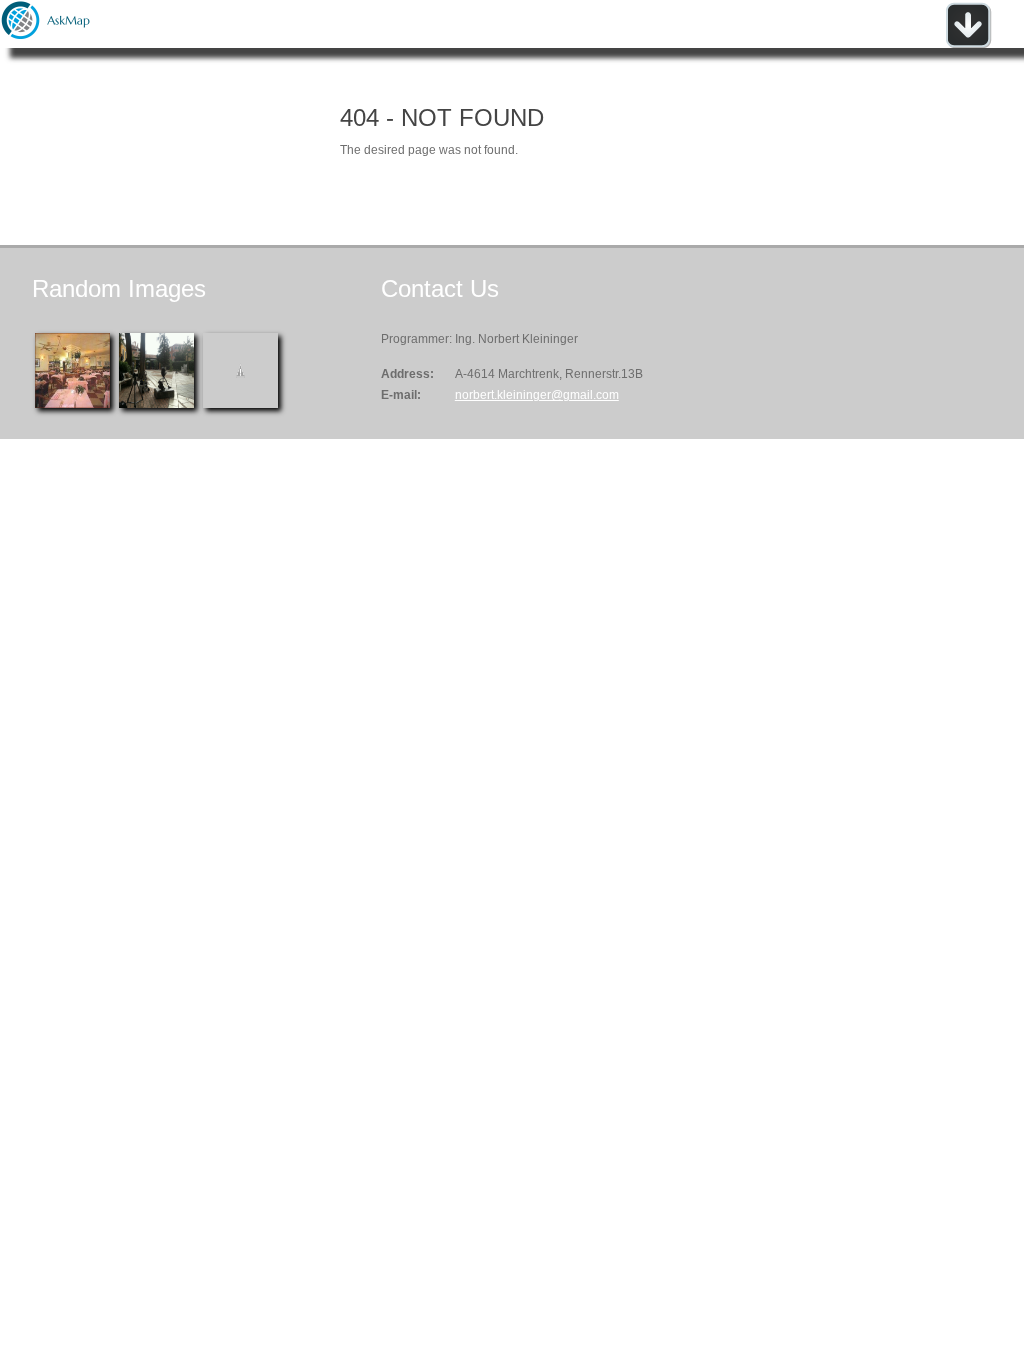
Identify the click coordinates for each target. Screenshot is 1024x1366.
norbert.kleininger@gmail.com (537, 395)
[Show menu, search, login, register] (968, 44)
